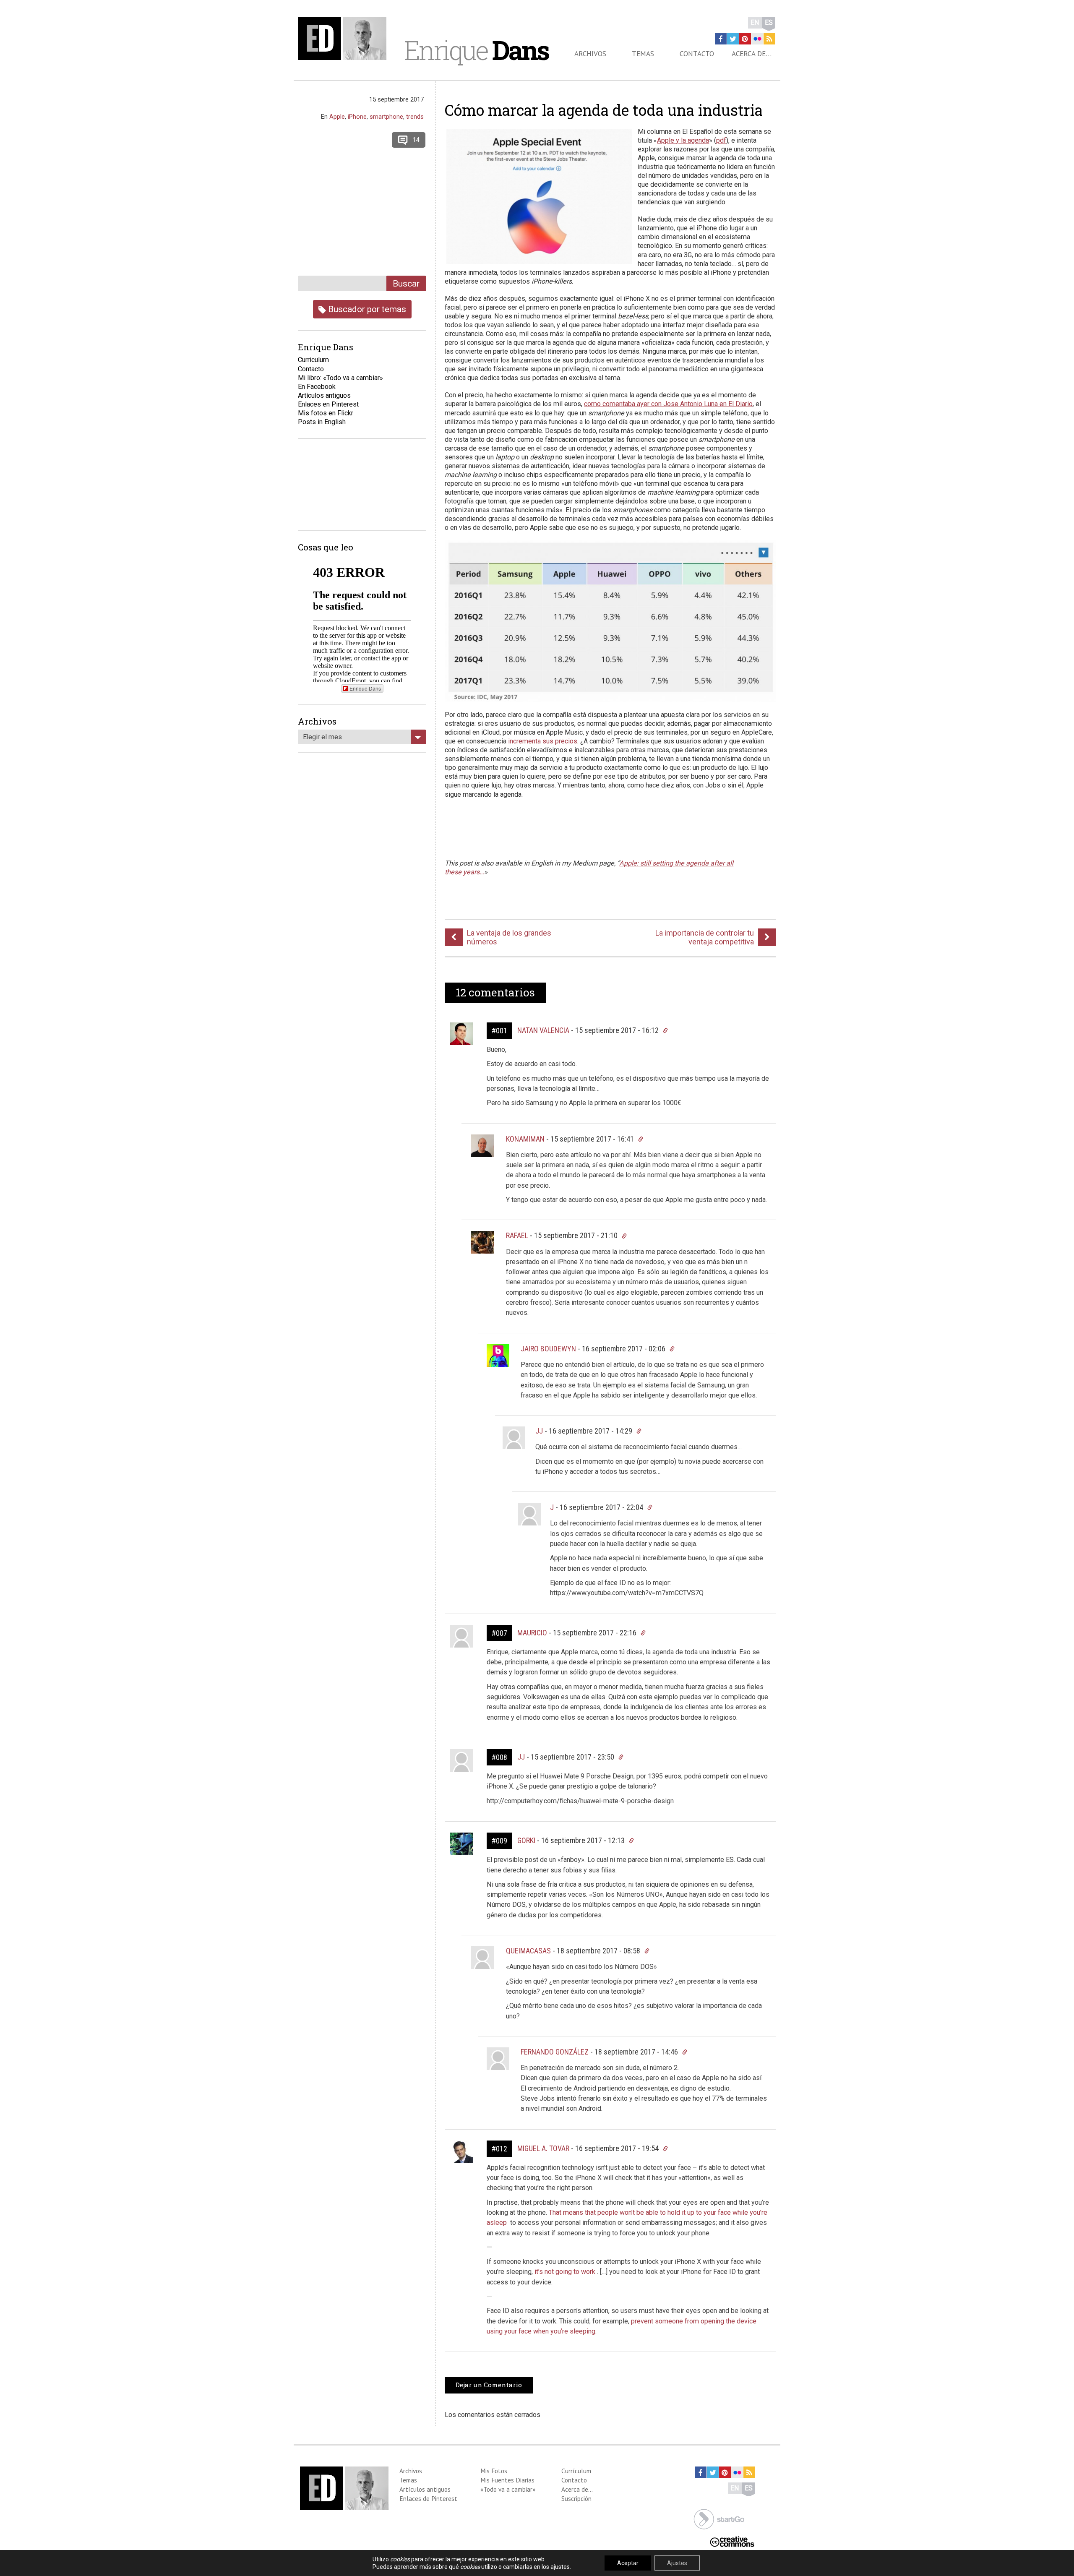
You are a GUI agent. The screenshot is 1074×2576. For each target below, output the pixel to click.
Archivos (590, 54)
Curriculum (313, 360)
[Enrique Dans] (344, 38)
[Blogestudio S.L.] (719, 2518)
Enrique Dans (365, 688)
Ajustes (677, 2563)
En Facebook (317, 387)
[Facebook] (721, 39)
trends (415, 117)
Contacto (697, 54)
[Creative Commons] (732, 2541)
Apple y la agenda (683, 140)
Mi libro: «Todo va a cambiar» (340, 378)
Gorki (526, 1840)
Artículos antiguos (324, 395)
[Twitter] (733, 39)
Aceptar (628, 2563)
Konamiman (525, 1139)
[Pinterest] (745, 39)
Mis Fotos (494, 2471)
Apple (337, 117)
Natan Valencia (543, 1030)
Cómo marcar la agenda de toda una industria (604, 110)
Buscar (406, 283)
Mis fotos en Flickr (326, 413)
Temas (643, 54)
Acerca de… (752, 54)
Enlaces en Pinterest (328, 404)
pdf (721, 140)
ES (769, 22)
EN (755, 22)
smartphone (386, 117)
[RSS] (769, 39)
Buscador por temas (366, 309)
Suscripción (576, 2498)
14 (416, 140)
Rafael (517, 1235)
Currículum (576, 2471)
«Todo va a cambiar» (508, 2489)
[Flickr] (757, 39)
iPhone (357, 117)
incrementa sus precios (543, 741)
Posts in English (322, 422)
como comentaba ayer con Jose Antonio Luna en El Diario (668, 404)
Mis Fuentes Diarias (507, 2480)
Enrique (476, 50)
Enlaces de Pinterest (428, 2498)
